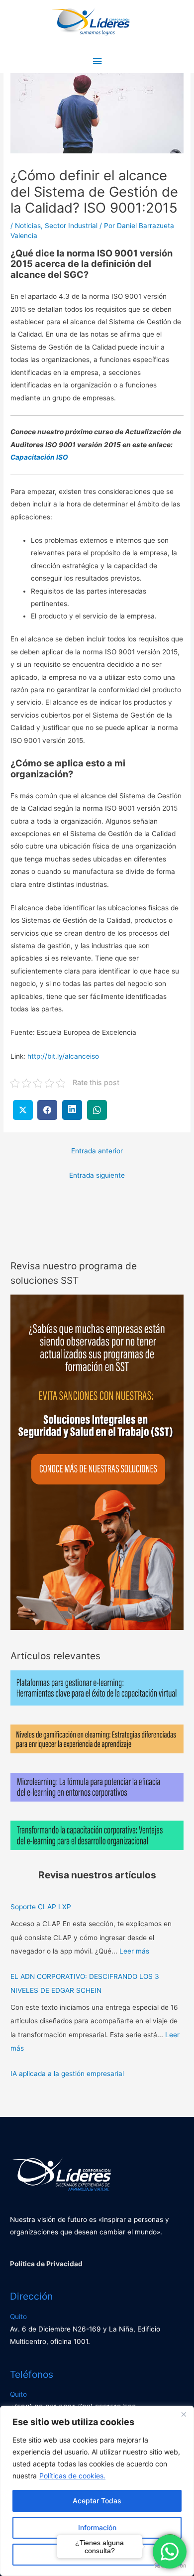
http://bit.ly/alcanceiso (63, 1056)
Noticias (28, 226)
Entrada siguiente (97, 1175)
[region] (97, 2491)
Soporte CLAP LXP (41, 1907)
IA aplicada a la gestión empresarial (67, 2074)
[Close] (184, 2414)
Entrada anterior (97, 1151)
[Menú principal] (97, 61)
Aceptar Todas (97, 2501)
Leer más (134, 1951)
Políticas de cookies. (72, 2476)
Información (97, 2527)
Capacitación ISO (39, 457)
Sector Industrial (71, 226)
